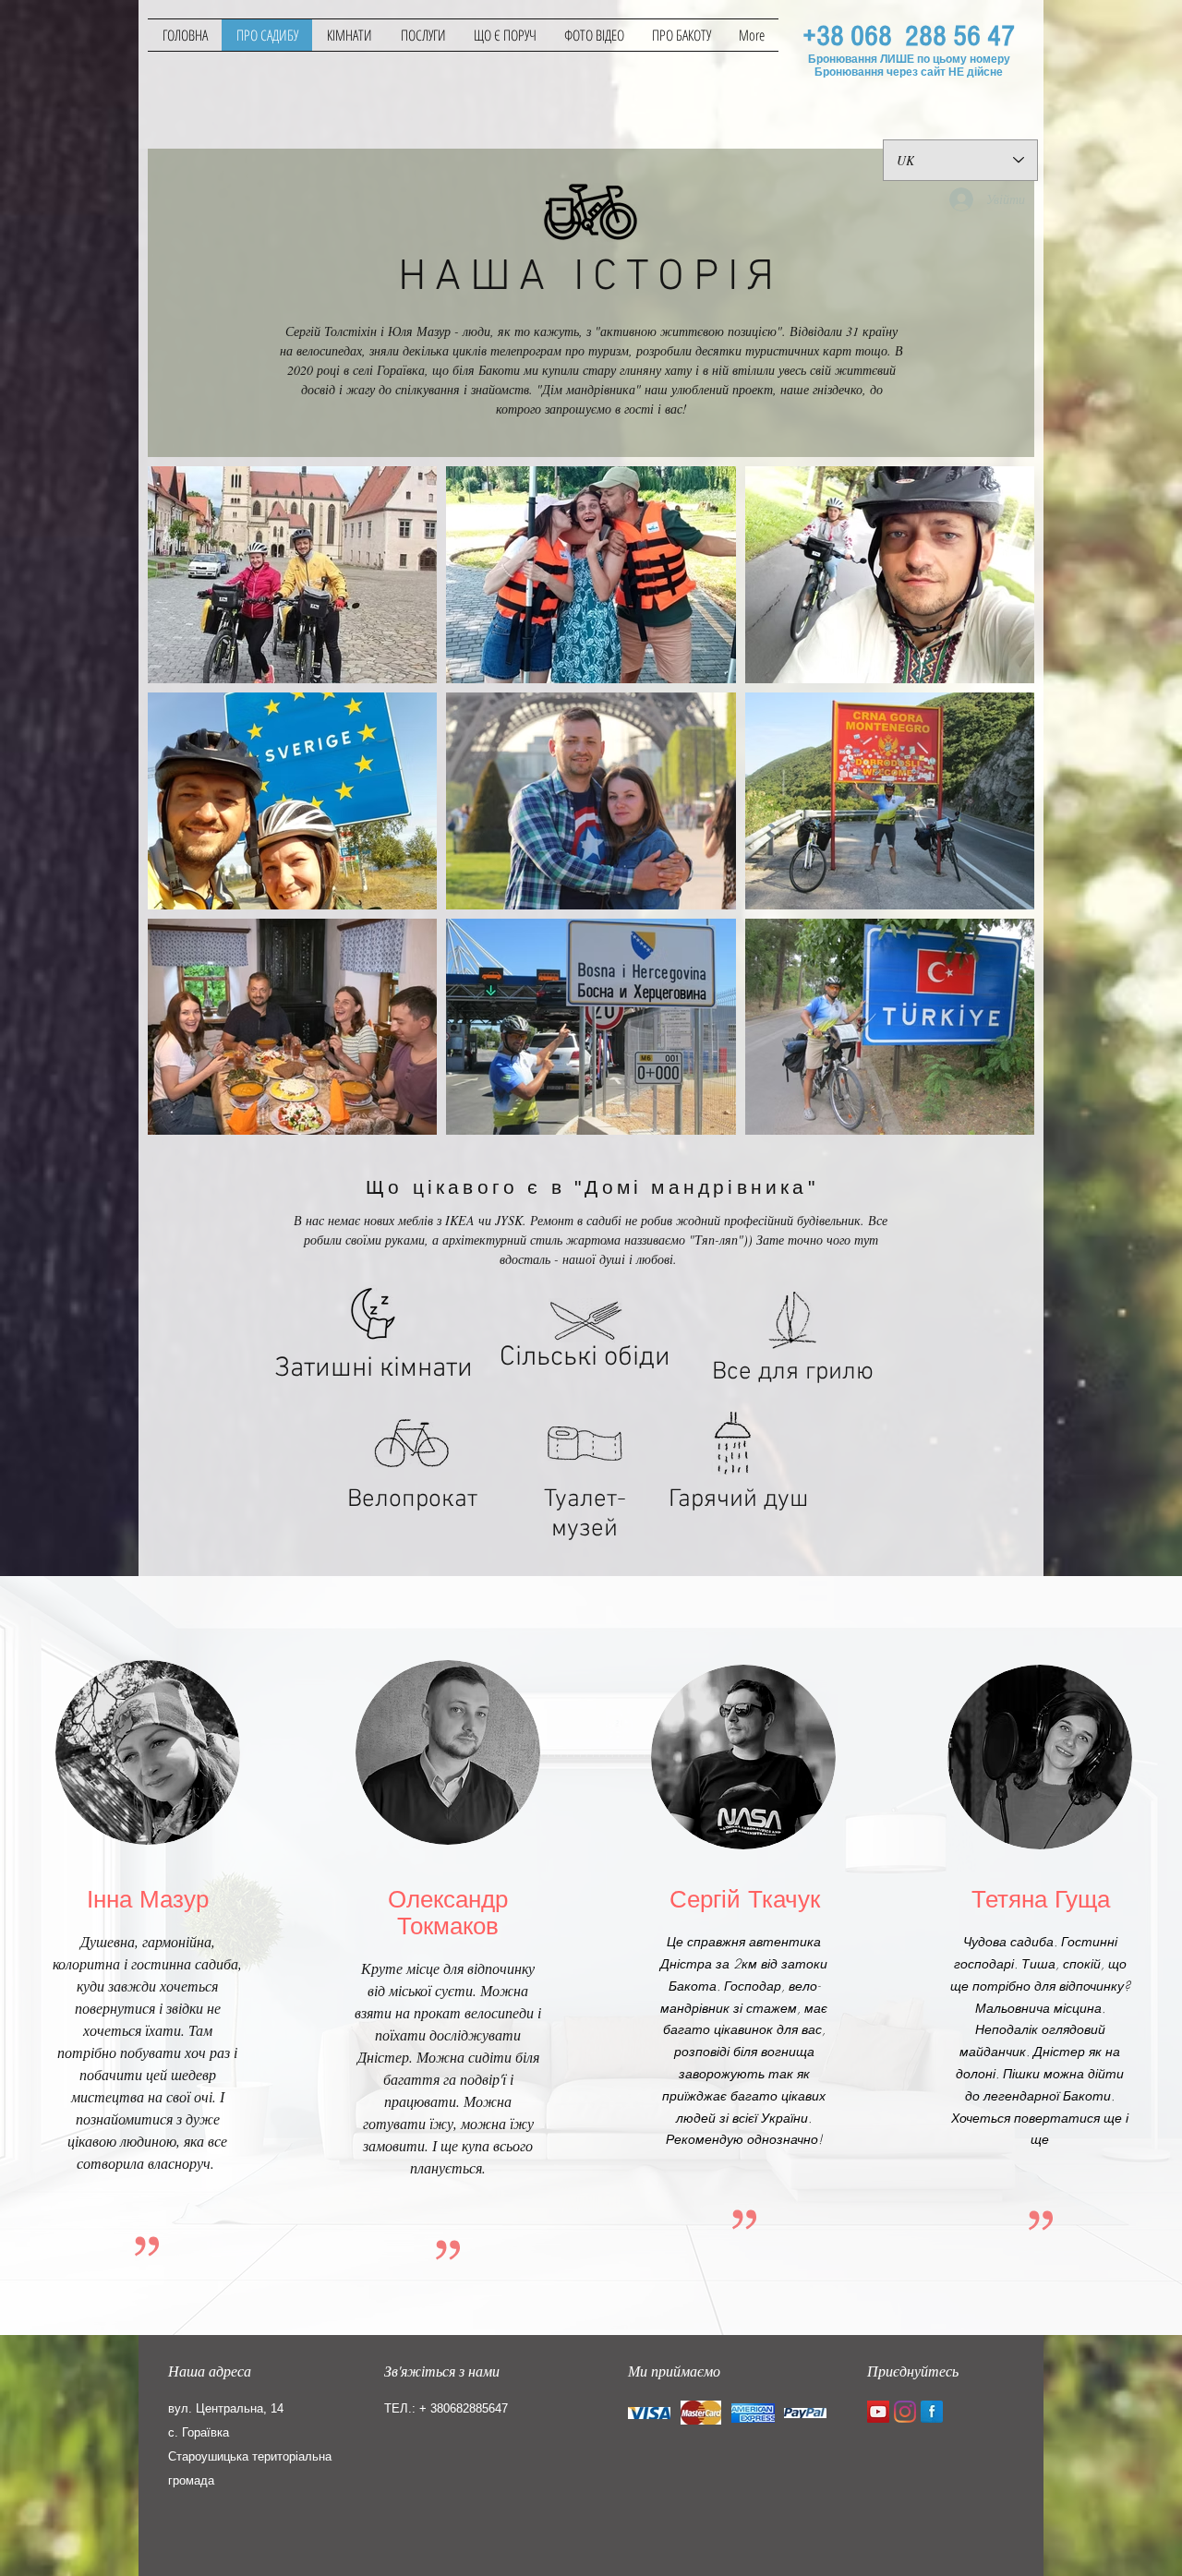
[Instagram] (905, 2412)
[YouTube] (878, 2412)
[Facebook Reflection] (932, 2412)
